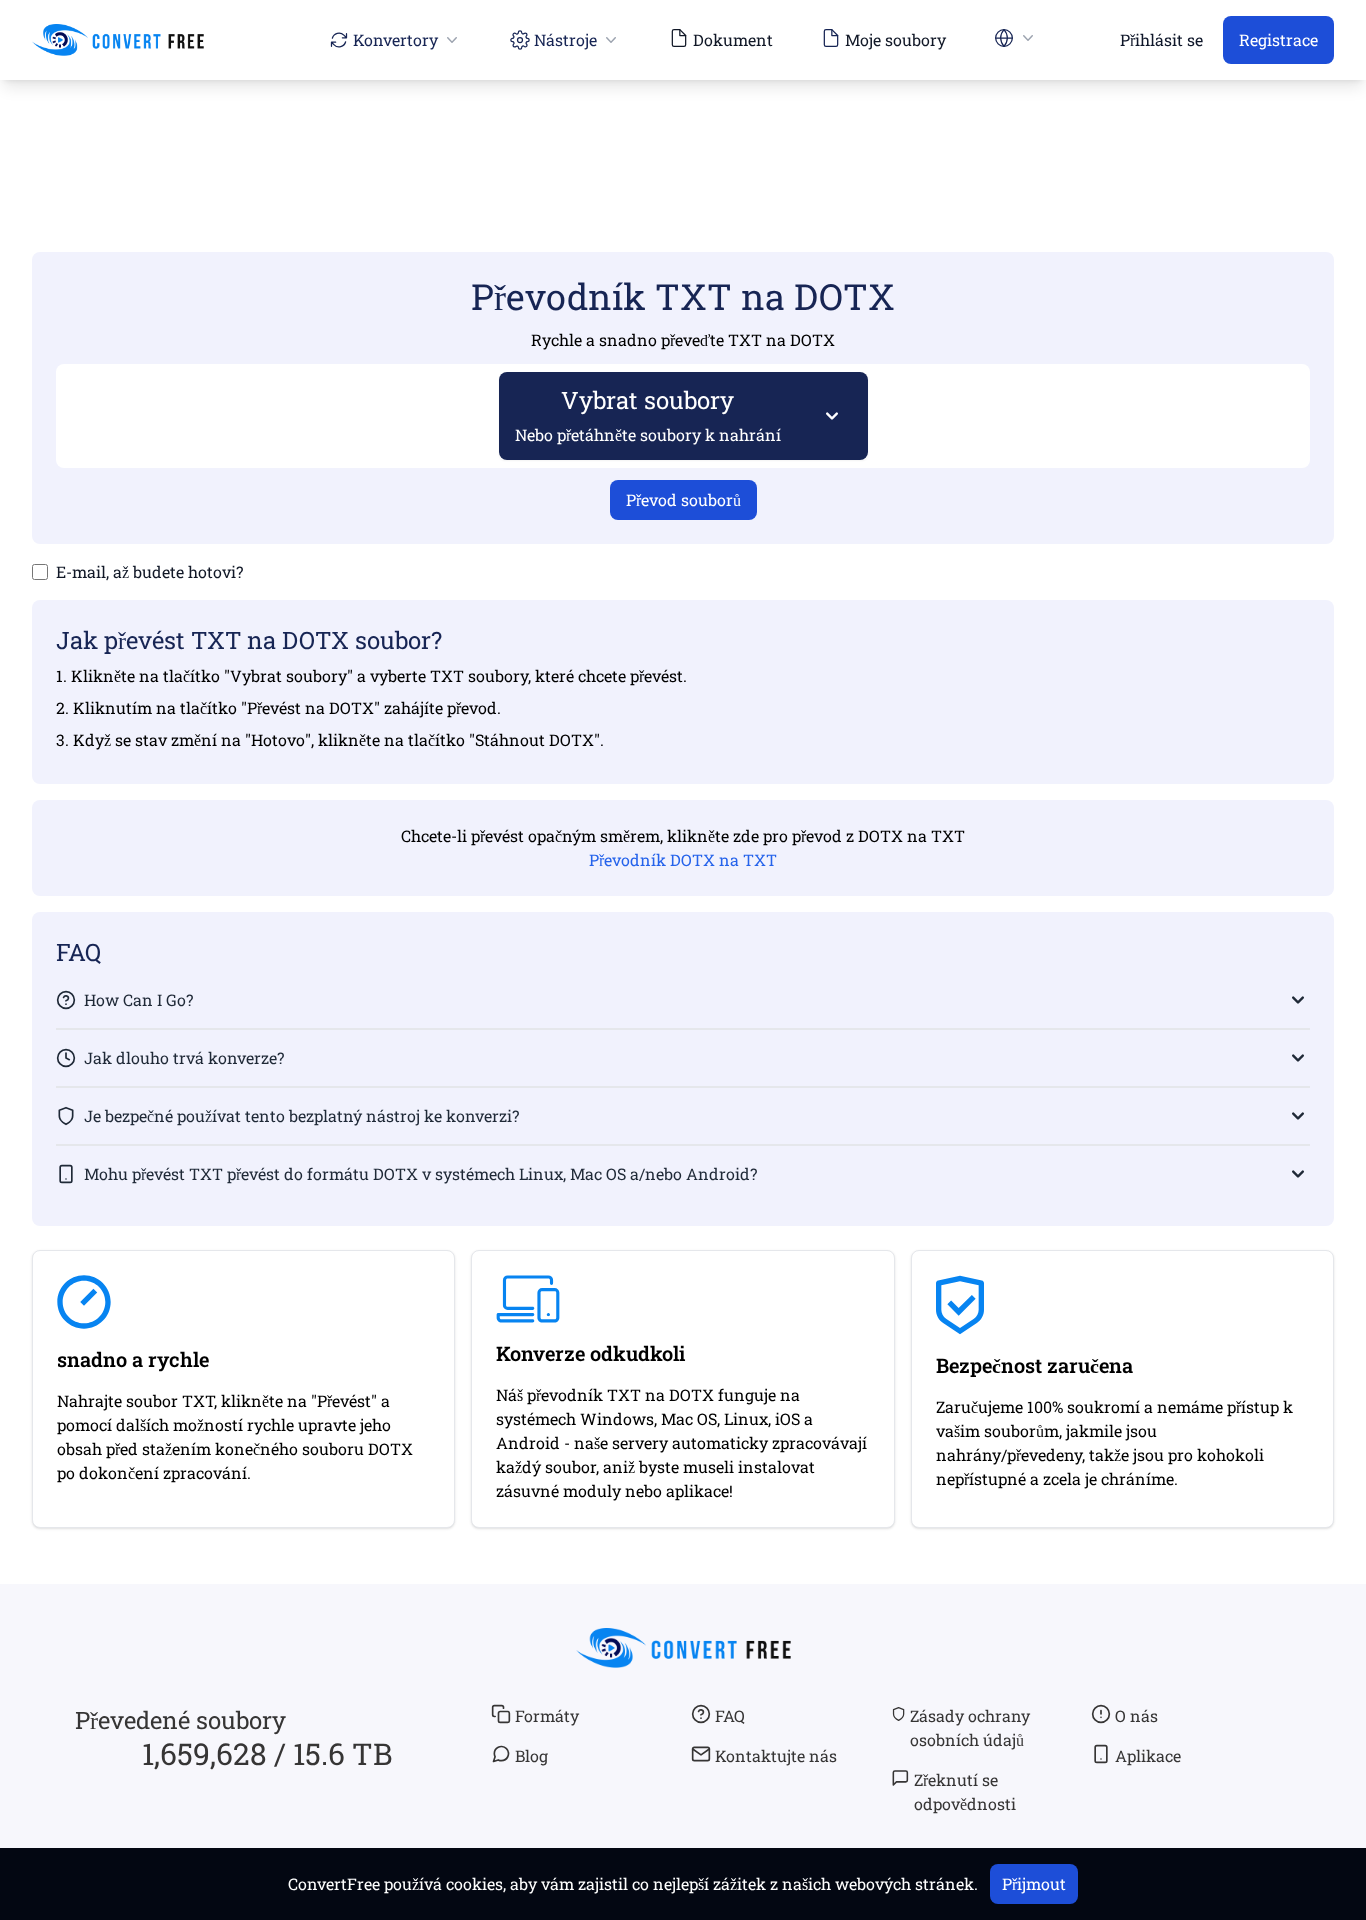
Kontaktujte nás (776, 1755)
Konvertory (395, 39)
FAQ (730, 1715)
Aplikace (1148, 1755)
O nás (1136, 1715)
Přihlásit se (1161, 39)
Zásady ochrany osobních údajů (970, 1727)
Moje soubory (895, 39)
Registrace (1278, 39)
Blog (531, 1755)
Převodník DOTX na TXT (683, 859)
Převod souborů (683, 499)
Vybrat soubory (648, 414)
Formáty (547, 1715)
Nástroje (565, 39)
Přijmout (1034, 1883)
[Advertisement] (683, 137)
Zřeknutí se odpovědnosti (965, 1791)
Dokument (733, 39)
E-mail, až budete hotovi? (149, 571)
